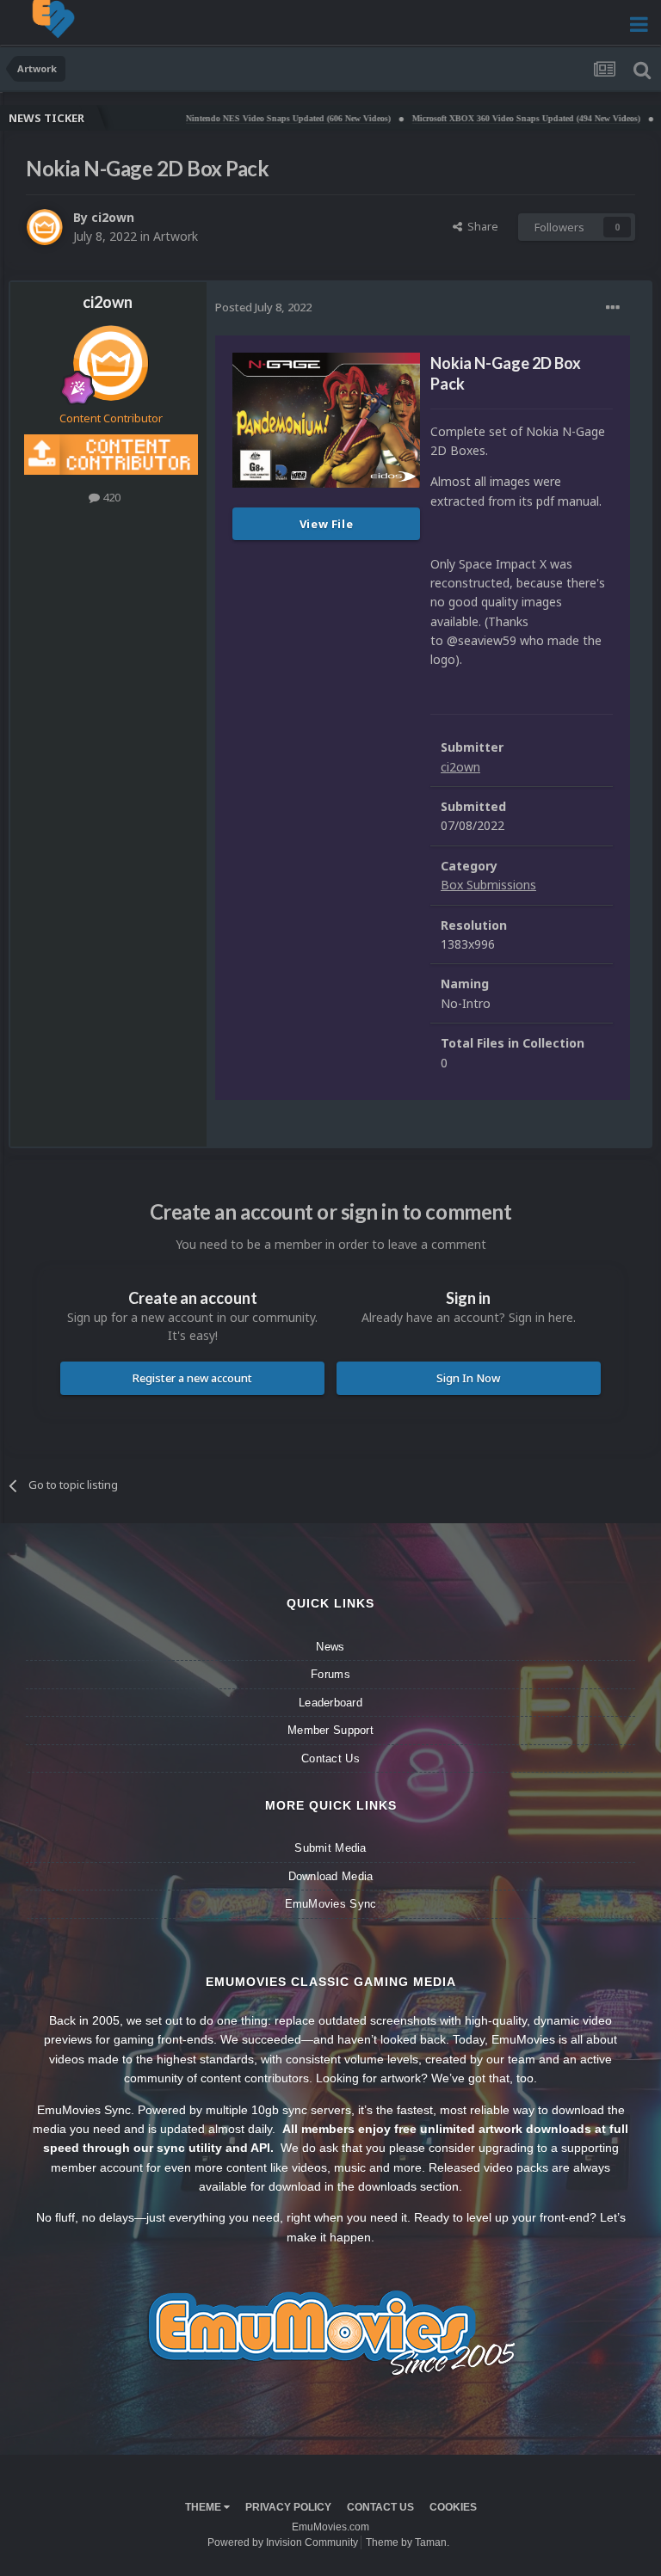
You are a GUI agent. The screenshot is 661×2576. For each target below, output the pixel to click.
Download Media (331, 1876)
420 (110, 497)
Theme (204, 2507)
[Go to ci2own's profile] (45, 227)
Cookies (453, 2507)
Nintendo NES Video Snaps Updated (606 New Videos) (245, 118)
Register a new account (192, 1378)
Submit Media (330, 1848)
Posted (263, 307)
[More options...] (613, 308)
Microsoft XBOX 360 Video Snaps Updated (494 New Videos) (483, 118)
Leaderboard (330, 1703)
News (330, 1647)
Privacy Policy (288, 2507)
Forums (330, 1674)
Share (480, 226)
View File (327, 524)
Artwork (176, 236)
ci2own (113, 217)
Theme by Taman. (408, 2542)
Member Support (330, 1730)
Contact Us (330, 1758)
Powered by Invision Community (283, 2542)
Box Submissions (488, 885)
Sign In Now (468, 1378)
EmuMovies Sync (331, 1904)
